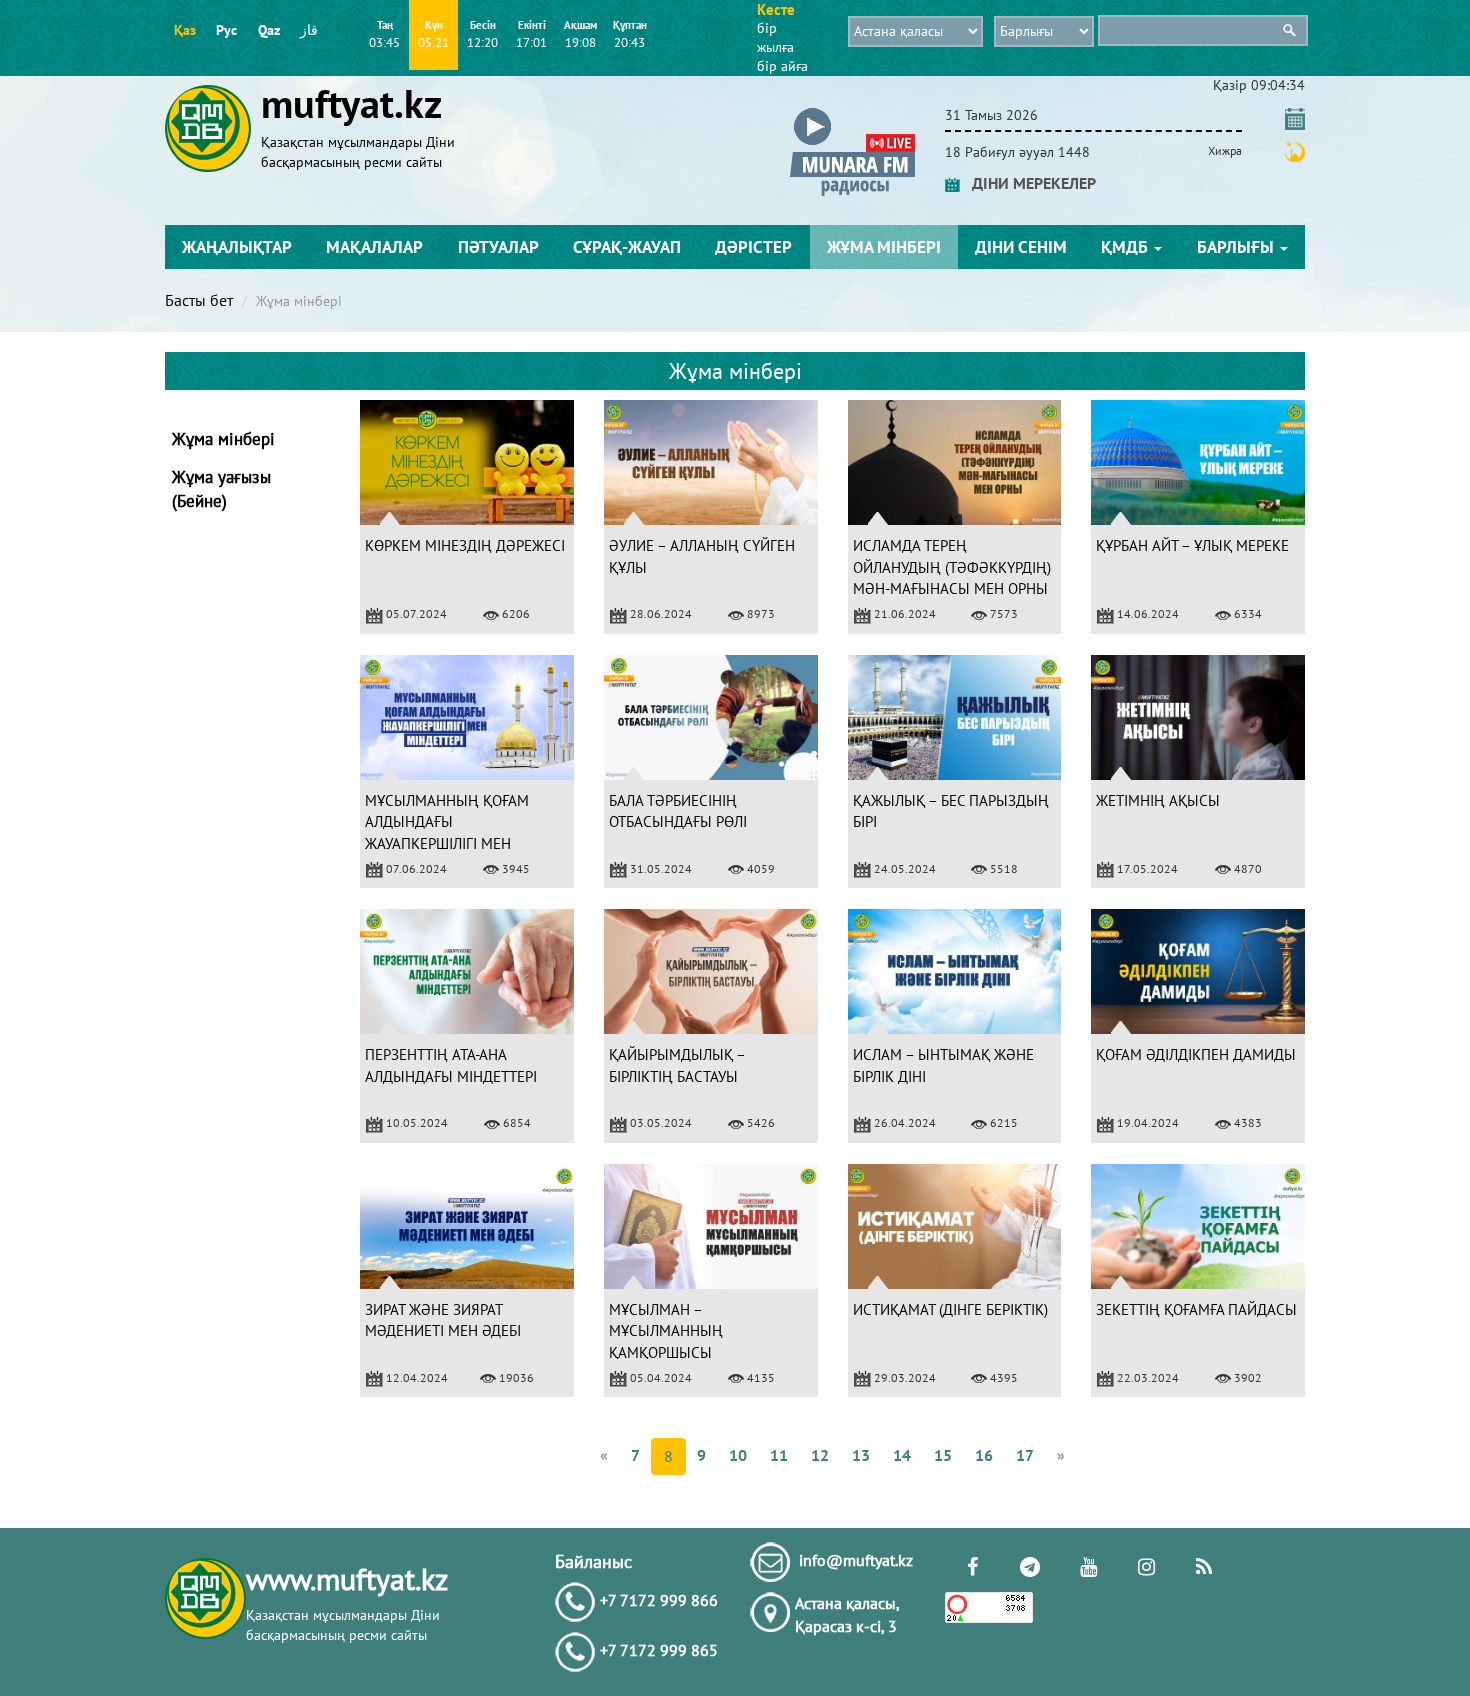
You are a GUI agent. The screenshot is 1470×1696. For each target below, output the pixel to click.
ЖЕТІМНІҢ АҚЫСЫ (1158, 800)
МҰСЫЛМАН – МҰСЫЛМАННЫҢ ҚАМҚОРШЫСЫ (666, 1331)
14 (902, 1455)
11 (779, 1455)
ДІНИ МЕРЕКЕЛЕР (1028, 183)
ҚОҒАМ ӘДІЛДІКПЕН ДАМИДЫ (1196, 1054)
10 (738, 1455)
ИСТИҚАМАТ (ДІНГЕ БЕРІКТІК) (950, 1309)
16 (984, 1455)
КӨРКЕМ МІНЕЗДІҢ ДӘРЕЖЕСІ (465, 545)
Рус (226, 30)
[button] (852, 111)
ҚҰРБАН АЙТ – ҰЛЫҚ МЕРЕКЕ (1192, 545)
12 (820, 1455)
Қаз (185, 30)
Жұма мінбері (884, 247)
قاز (309, 30)
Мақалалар (374, 247)
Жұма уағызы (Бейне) (221, 489)
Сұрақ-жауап (627, 247)
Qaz (269, 30)
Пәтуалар (498, 247)
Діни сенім (1021, 247)
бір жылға (775, 37)
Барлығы (1237, 247)
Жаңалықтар (237, 247)
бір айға (782, 66)
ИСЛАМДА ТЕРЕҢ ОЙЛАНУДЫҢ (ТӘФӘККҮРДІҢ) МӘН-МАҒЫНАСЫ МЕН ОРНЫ (952, 567)
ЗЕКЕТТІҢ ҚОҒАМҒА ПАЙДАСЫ (1196, 1309)
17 (1025, 1455)
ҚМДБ (1126, 247)
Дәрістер (753, 247)
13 (861, 1455)
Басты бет (199, 300)
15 (943, 1455)
